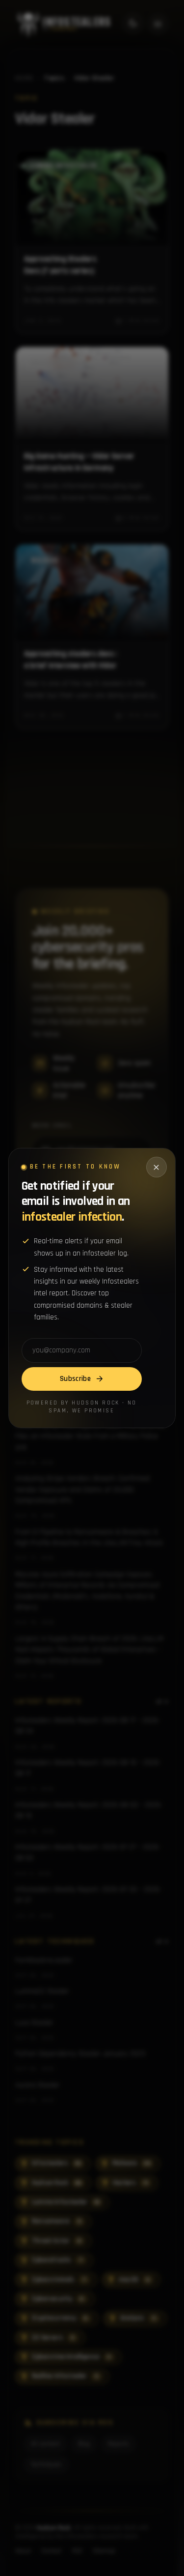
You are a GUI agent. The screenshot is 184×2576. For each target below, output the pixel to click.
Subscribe (75, 1379)
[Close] (157, 1167)
